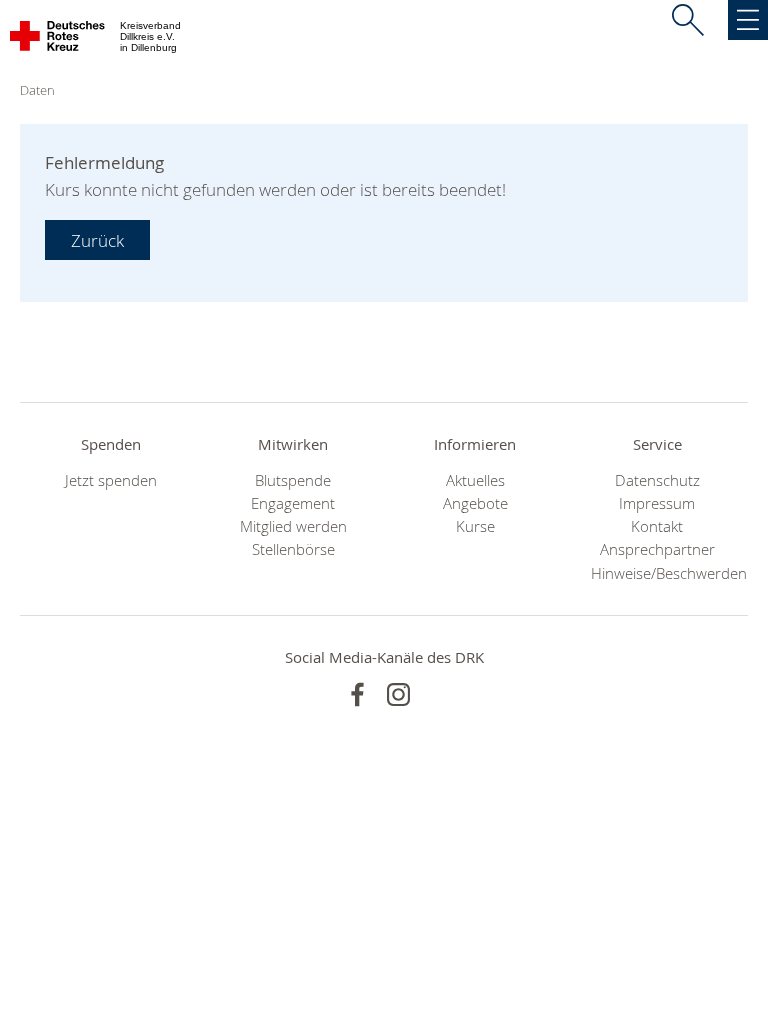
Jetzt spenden (111, 480)
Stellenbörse (293, 549)
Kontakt (657, 526)
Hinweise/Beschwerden (657, 573)
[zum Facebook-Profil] (357, 694)
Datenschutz (657, 480)
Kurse (475, 526)
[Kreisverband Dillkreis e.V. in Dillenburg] (58, 40)
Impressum (657, 503)
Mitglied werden (293, 526)
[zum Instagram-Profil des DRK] (398, 694)
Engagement (293, 503)
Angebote (475, 503)
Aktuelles (475, 480)
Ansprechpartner (657, 549)
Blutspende (293, 480)
